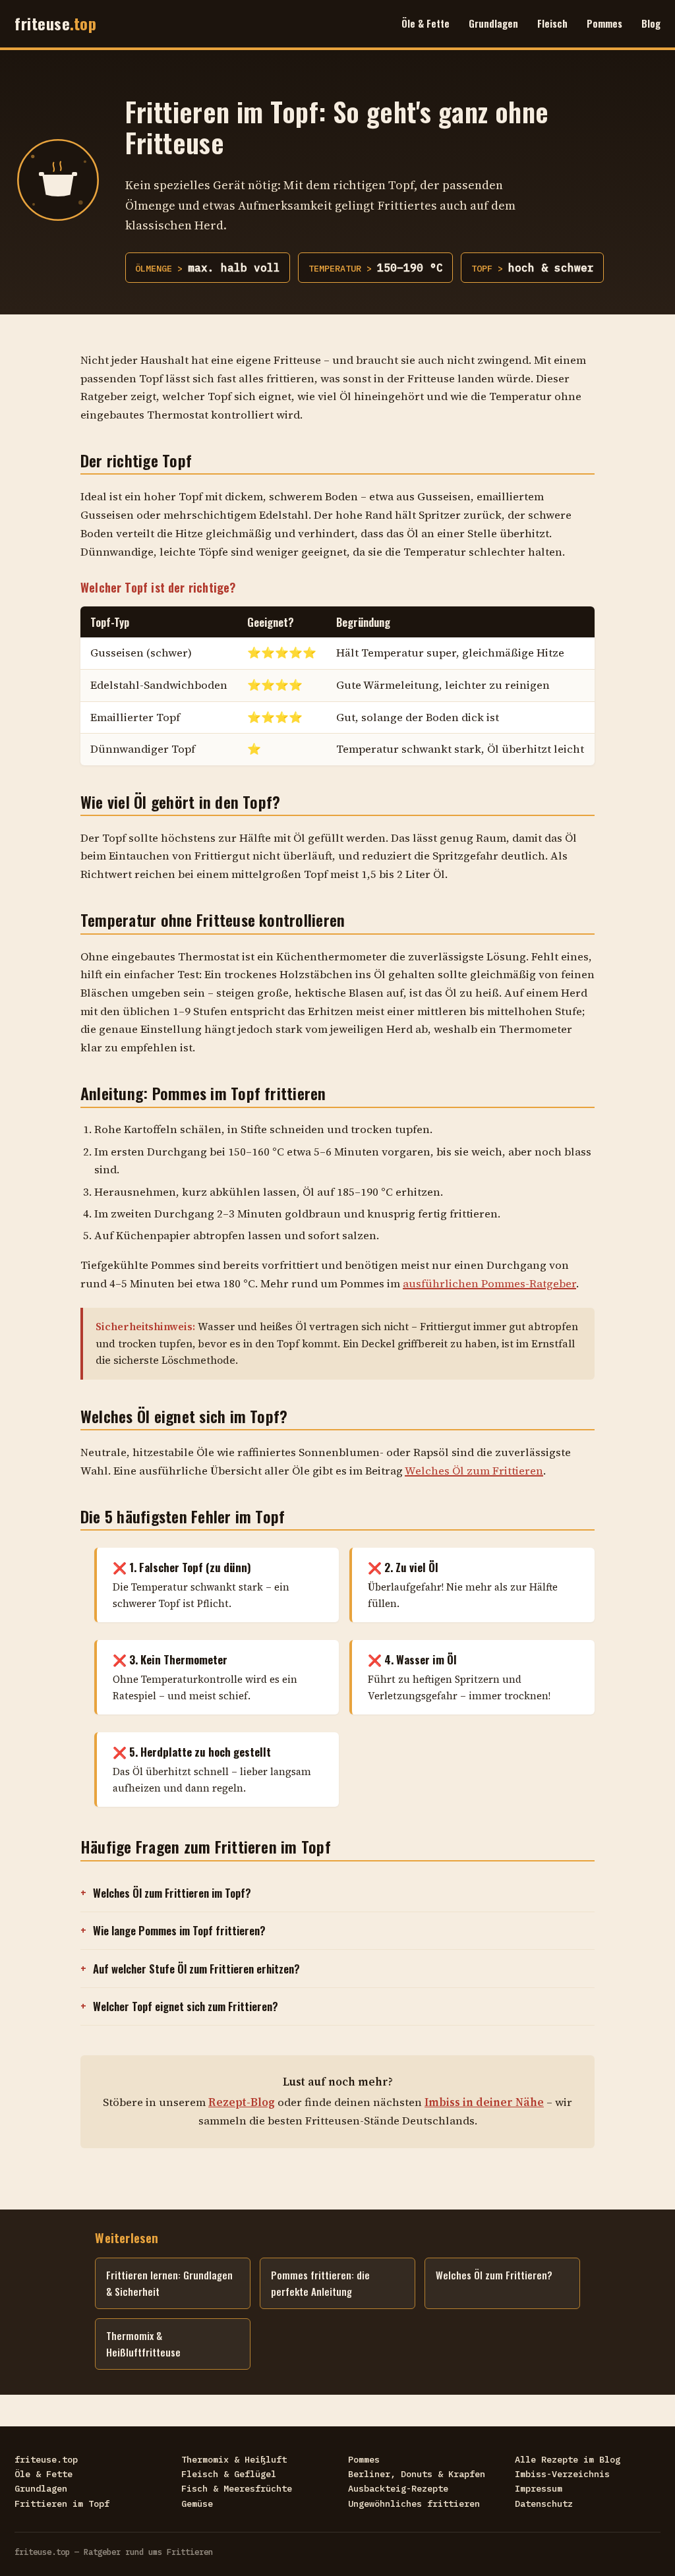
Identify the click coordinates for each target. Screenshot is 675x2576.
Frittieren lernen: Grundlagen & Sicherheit (169, 2283)
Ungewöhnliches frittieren (414, 2503)
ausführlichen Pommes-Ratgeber (489, 1284)
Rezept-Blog (242, 2102)
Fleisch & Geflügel (229, 2474)
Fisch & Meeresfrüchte (237, 2488)
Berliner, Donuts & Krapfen (417, 2474)
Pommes (604, 23)
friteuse (55, 23)
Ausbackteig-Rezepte (398, 2488)
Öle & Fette (426, 23)
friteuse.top (46, 2459)
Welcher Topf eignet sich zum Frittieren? (186, 2006)
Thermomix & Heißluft (234, 2459)
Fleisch (552, 23)
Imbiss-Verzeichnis (562, 2474)
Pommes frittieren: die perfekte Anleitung (320, 2283)
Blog (651, 23)
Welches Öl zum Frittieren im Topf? (172, 1893)
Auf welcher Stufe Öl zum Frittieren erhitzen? (196, 1969)
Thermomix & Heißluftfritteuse (143, 2344)
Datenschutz (544, 2503)
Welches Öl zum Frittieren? (494, 2275)
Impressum (539, 2488)
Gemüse (197, 2503)
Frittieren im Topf (62, 2503)
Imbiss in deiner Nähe (484, 2102)
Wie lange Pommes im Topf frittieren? (179, 1930)
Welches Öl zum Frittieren (474, 1471)
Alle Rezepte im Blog (568, 2459)
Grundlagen (493, 23)
